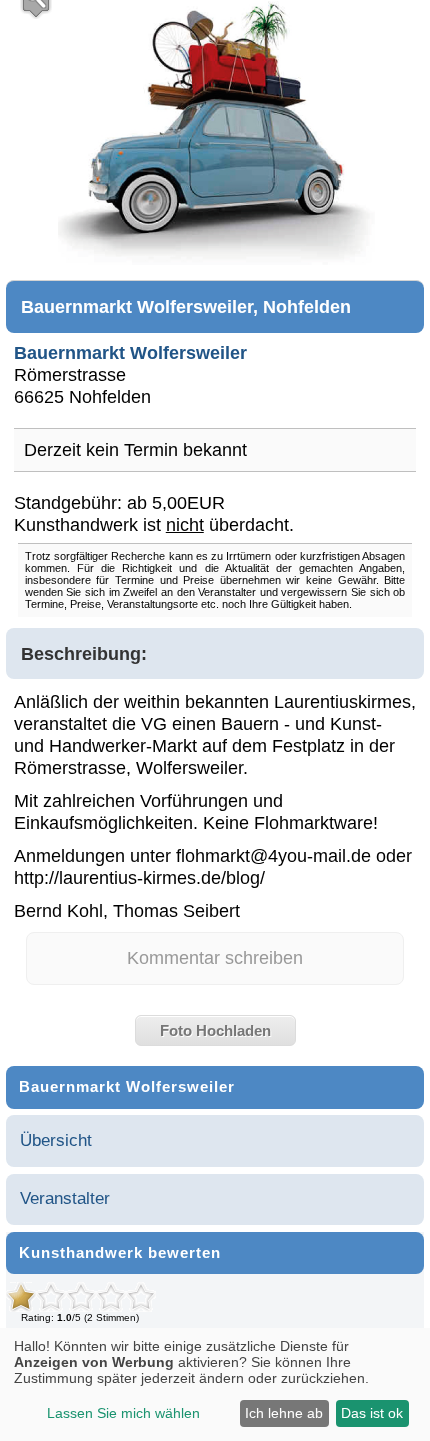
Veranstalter (65, 1198)
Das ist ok (372, 1413)
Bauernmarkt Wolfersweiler (130, 352)
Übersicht (56, 1140)
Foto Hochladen (215, 1030)
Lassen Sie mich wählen (123, 1413)
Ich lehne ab (284, 1413)
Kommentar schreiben (215, 957)
